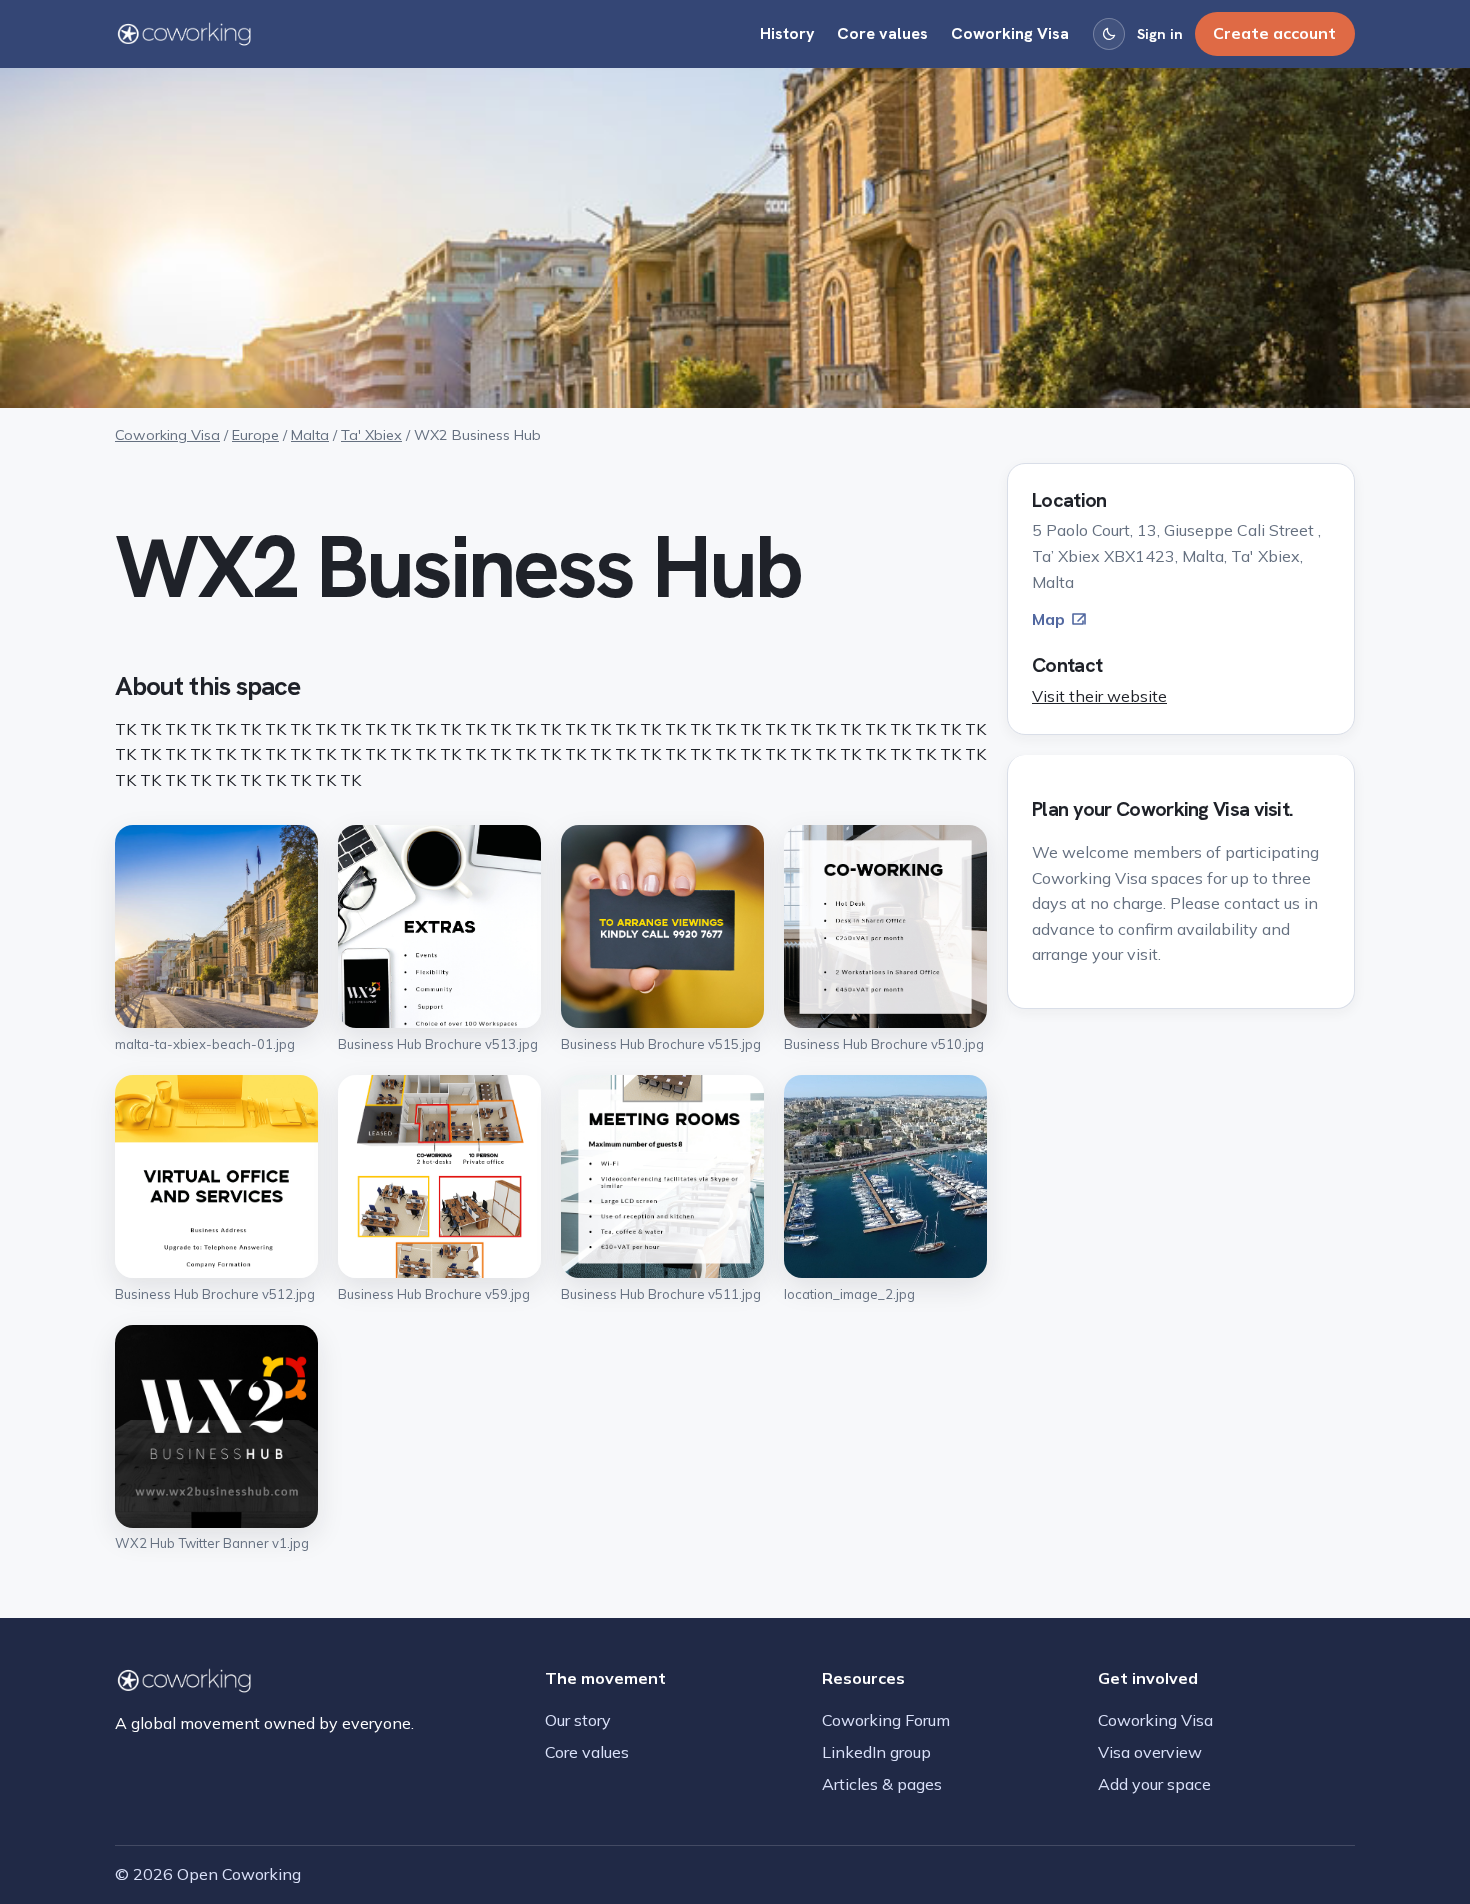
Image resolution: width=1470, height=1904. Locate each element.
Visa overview (1150, 1752)
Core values (882, 33)
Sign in (1160, 34)
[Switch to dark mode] (1109, 34)
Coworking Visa (1010, 33)
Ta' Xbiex (371, 435)
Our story (578, 1720)
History (787, 33)
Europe (255, 435)
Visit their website (1099, 696)
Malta (310, 435)
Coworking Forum (886, 1720)
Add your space (1154, 1784)
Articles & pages (882, 1784)
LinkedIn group (876, 1752)
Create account (1274, 33)
